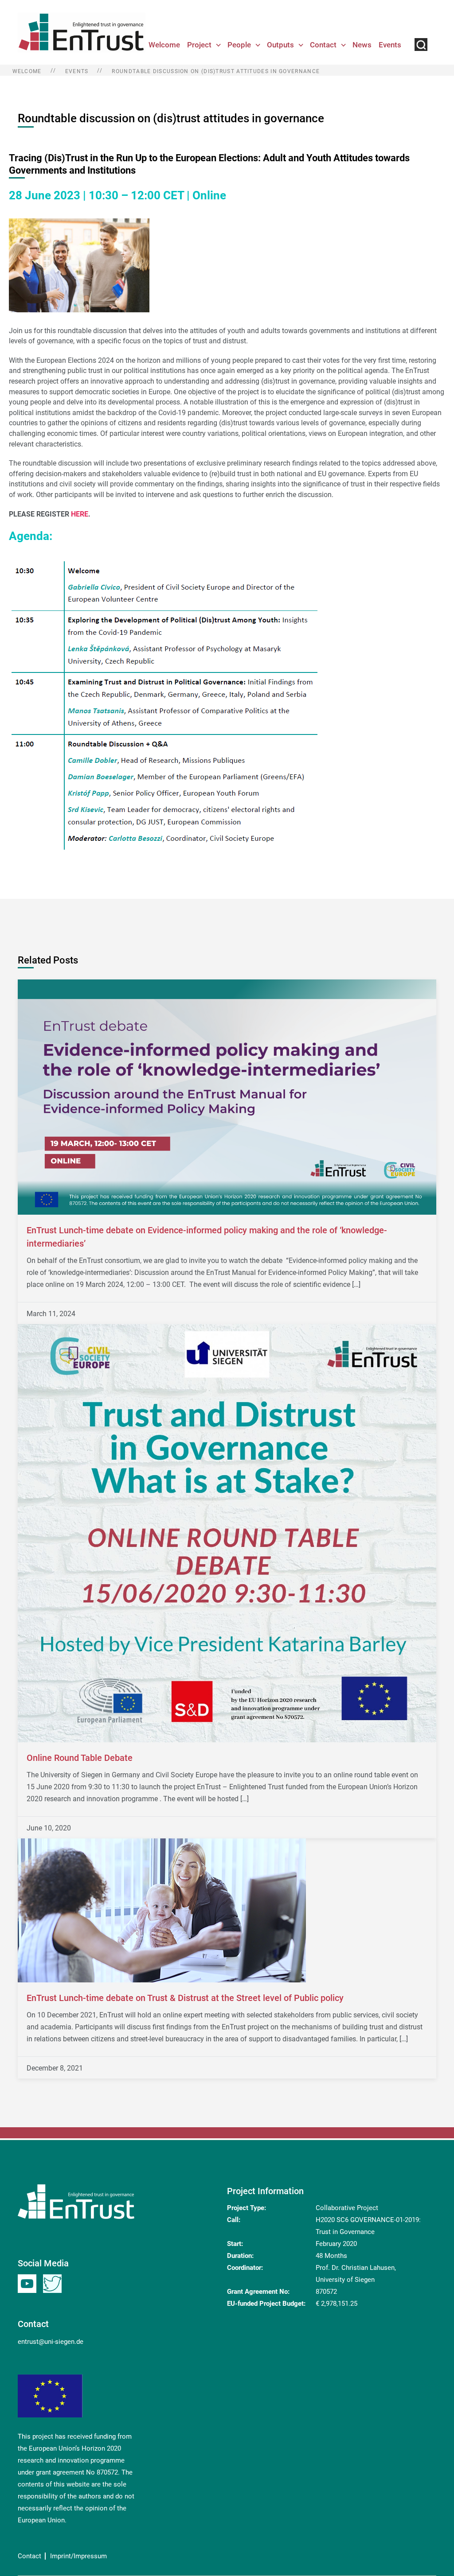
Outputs (280, 45)
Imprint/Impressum (78, 2556)
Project (199, 45)
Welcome (164, 45)
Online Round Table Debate (80, 1758)
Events (390, 45)
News (362, 45)
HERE (80, 514)
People (239, 45)
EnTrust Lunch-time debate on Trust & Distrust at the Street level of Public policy (185, 1998)
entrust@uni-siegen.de (51, 2342)
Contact (323, 45)
